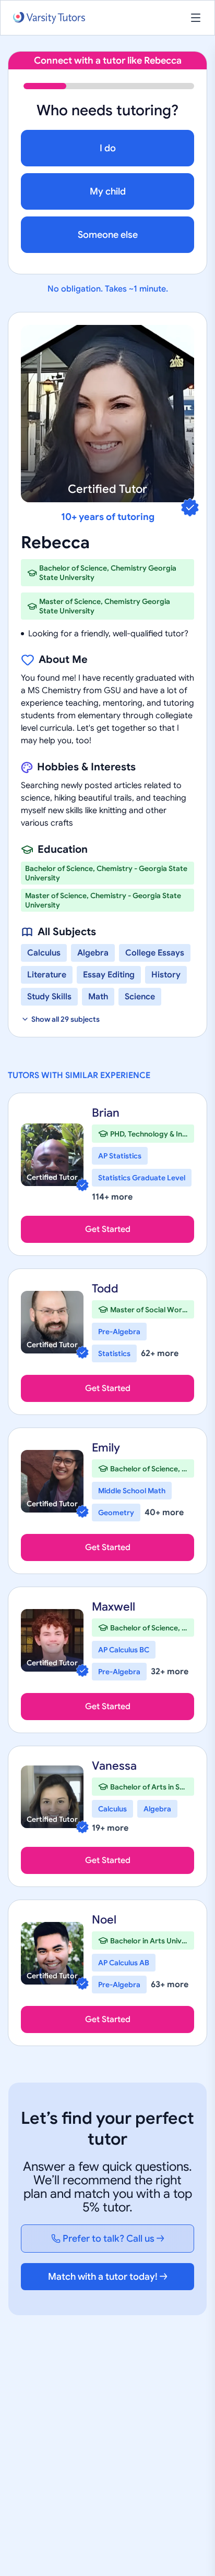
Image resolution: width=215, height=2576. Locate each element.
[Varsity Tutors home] (49, 18)
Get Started (108, 1229)
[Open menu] (196, 18)
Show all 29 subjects (65, 1019)
